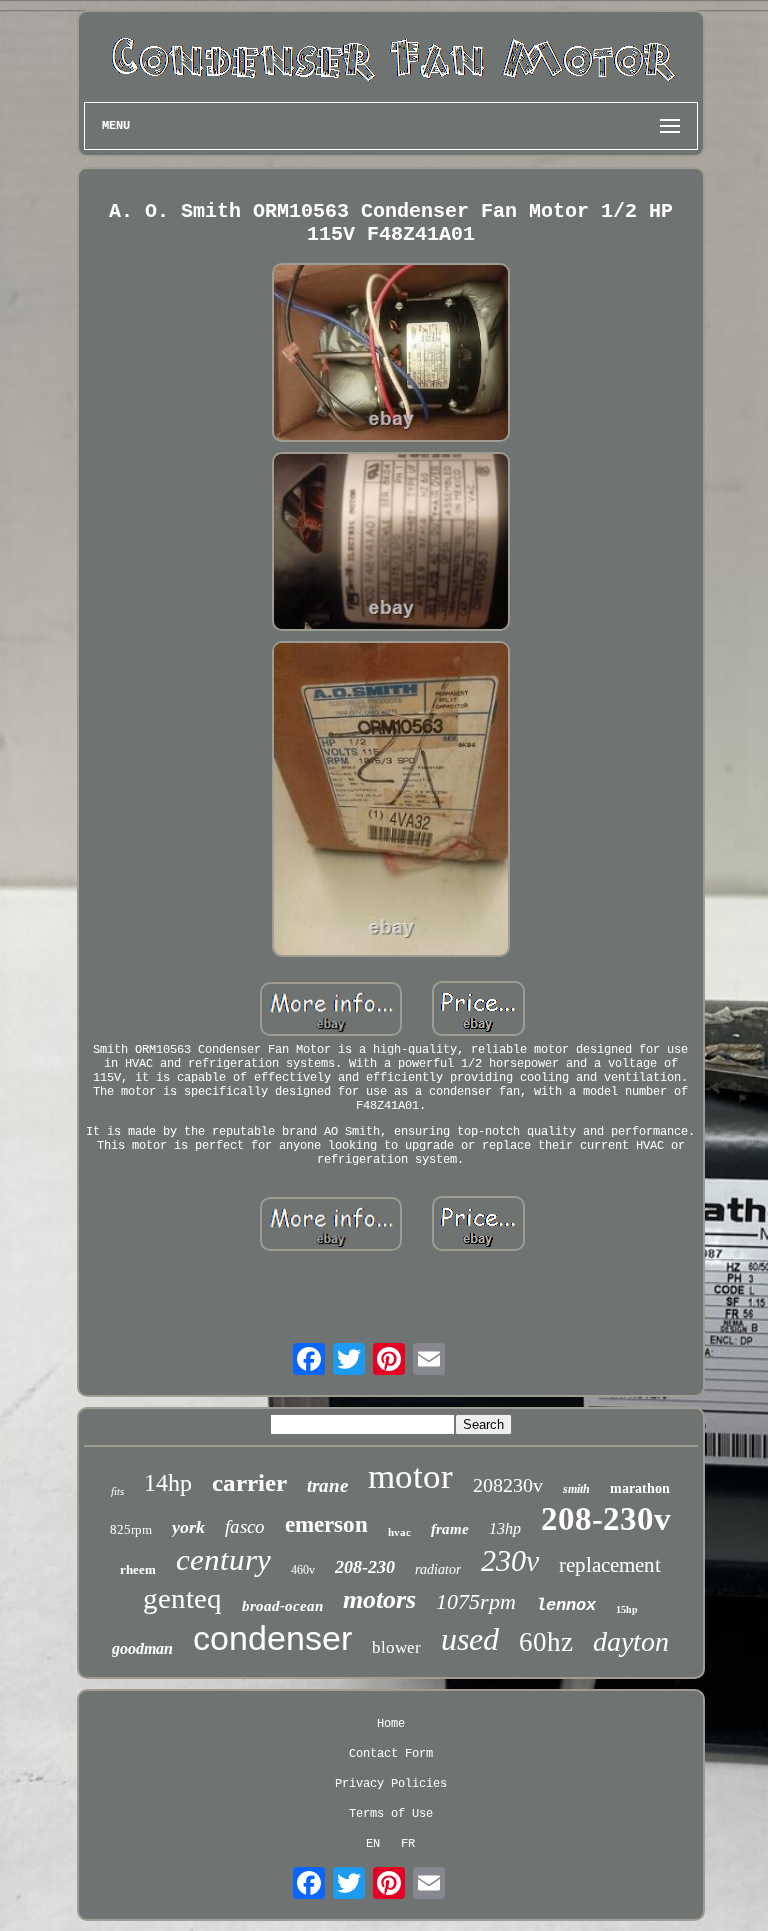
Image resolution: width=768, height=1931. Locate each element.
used (470, 1639)
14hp (168, 1483)
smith (576, 1489)
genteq (182, 1598)
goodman (142, 1648)
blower (396, 1647)
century (223, 1559)
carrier (249, 1482)
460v (303, 1570)
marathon (640, 1488)
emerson (326, 1524)
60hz (546, 1642)
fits (117, 1491)
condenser (272, 1638)
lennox (566, 1605)
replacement (610, 1565)
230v (510, 1560)
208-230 (365, 1567)
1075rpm (476, 1601)
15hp (627, 1609)
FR (408, 1844)
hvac (399, 1532)
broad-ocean (282, 1606)
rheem (138, 1569)
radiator (438, 1569)
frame (450, 1529)
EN (373, 1844)
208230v (508, 1485)
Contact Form (391, 1754)
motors (379, 1599)
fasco (245, 1526)
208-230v (606, 1519)
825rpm (131, 1529)
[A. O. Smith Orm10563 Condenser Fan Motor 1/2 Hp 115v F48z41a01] (391, 354)
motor (410, 1476)
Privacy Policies (391, 1784)
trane (327, 1485)
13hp (505, 1528)
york (188, 1527)
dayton (631, 1641)
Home (391, 1724)
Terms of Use (391, 1814)
